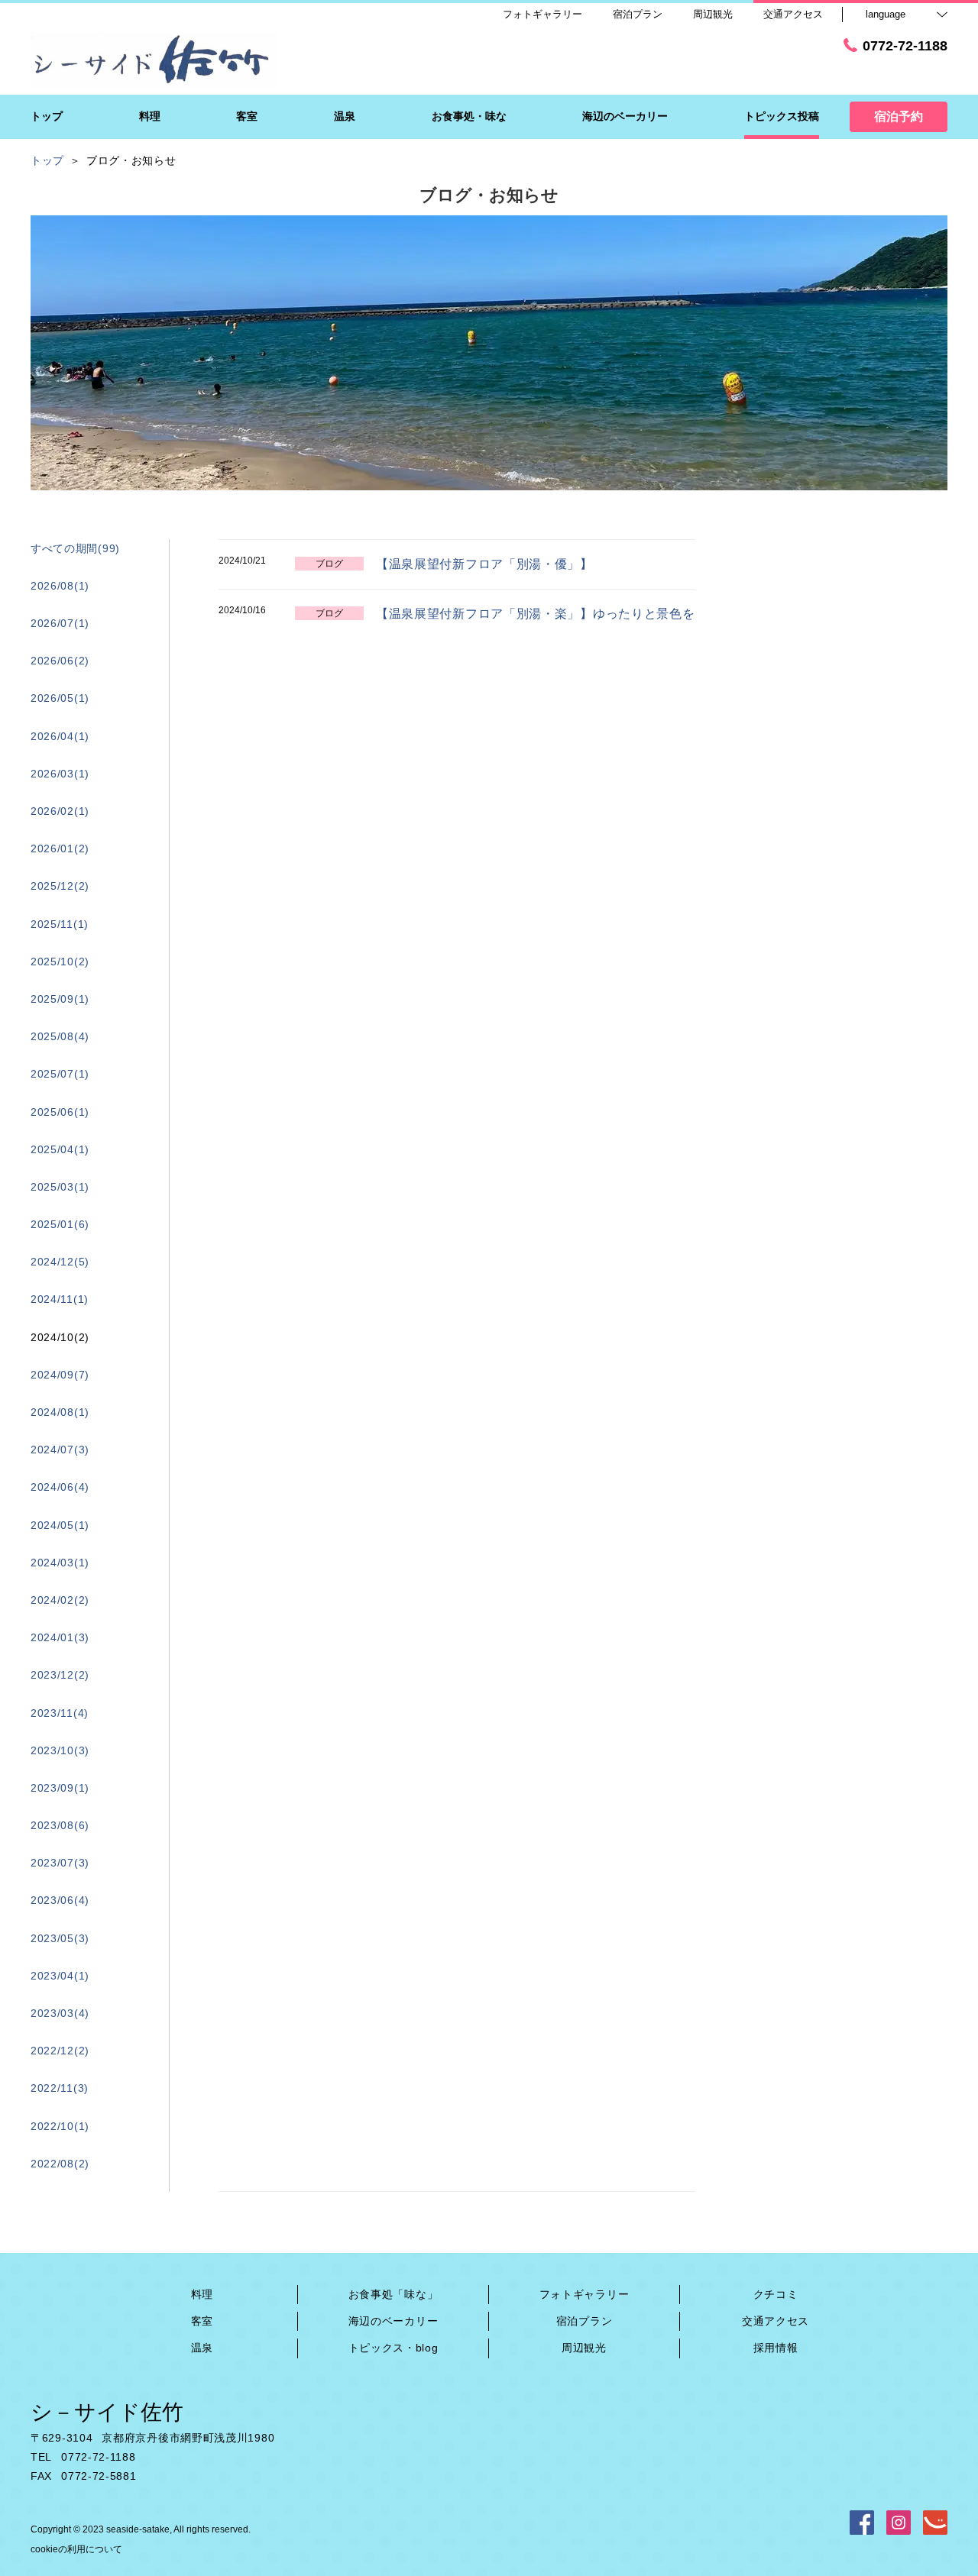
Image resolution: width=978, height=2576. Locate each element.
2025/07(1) (60, 1074)
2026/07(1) (60, 623)
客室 (202, 2321)
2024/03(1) (60, 1563)
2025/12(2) (60, 886)
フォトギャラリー (585, 2294)
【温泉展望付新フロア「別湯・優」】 (484, 564)
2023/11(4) (60, 1713)
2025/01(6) (60, 1224)
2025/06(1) (60, 1112)
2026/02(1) (60, 811)
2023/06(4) (60, 1900)
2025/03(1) (60, 1187)
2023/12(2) (60, 1675)
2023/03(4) (60, 2013)
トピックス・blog (393, 2348)
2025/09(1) (60, 999)
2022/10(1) (60, 2126)
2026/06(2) (60, 661)
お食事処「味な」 (393, 2294)
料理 (202, 2294)
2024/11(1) (60, 1299)
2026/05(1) (60, 698)
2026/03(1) (60, 774)
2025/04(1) (60, 1149)
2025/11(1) (60, 924)
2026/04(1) (60, 736)
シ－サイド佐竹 (107, 2412)
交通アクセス (776, 2321)
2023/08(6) (60, 1825)
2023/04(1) (60, 1976)
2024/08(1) (60, 1412)
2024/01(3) (60, 1637)
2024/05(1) (60, 1525)
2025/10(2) (60, 962)
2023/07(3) (60, 1863)
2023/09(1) (60, 1788)
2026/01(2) (60, 848)
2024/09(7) (60, 1375)
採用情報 (776, 2348)
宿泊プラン (585, 2321)
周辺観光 (584, 2348)
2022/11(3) (60, 2088)
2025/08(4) (60, 1036)
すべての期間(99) (75, 548)
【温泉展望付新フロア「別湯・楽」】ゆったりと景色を (536, 614)
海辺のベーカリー (393, 2321)
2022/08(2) (60, 2164)
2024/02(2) (60, 1600)
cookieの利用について (76, 2549)
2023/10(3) (60, 1750)
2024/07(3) (60, 1450)
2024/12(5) (60, 1262)
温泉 (202, 2348)
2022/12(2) (60, 2051)
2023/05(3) (60, 1938)
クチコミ (776, 2294)
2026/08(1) (60, 586)
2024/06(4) (60, 1487)
